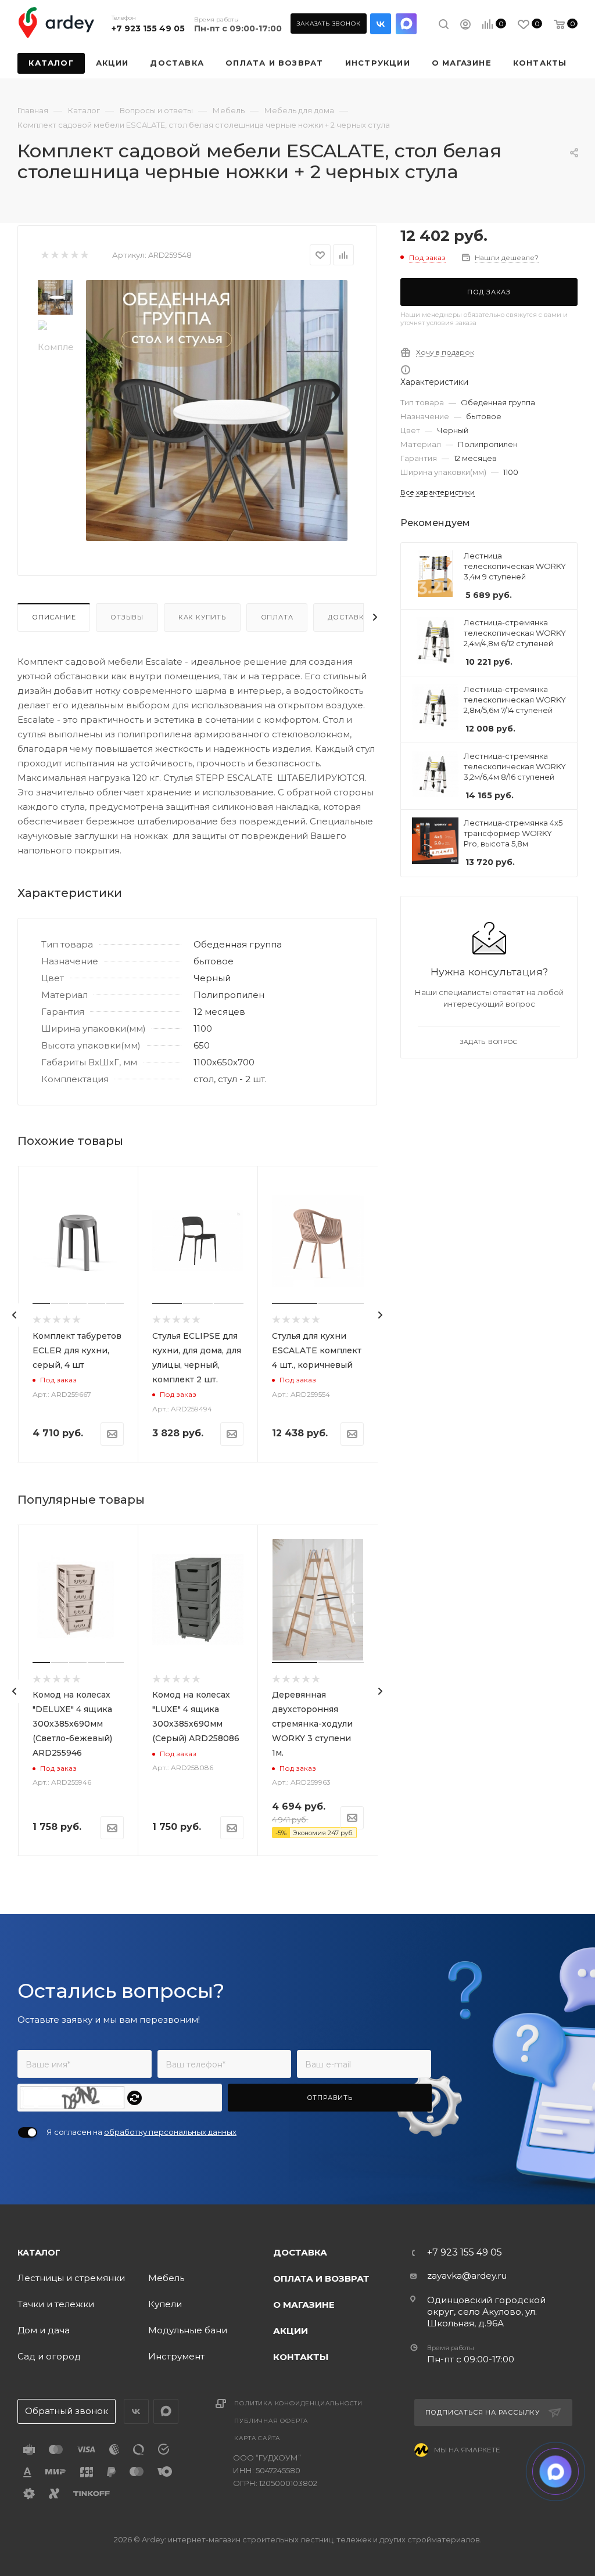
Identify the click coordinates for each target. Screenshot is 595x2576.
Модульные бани (188, 2330)
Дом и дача (44, 2330)
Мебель (166, 2278)
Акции (291, 2331)
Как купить (202, 617)
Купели (165, 2304)
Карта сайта (257, 2438)
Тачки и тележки (56, 2304)
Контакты (301, 2357)
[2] (54, 255)
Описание (54, 617)
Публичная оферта (271, 2421)
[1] (44, 255)
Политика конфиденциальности (298, 2403)
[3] (64, 255)
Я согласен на (141, 2132)
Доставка (348, 617)
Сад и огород (49, 2356)
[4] (74, 255)
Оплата (277, 617)
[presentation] (15, 1315)
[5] (84, 255)
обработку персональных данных (170, 2132)
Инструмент (176, 2356)
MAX (406, 24)
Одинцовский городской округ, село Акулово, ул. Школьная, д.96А (486, 2312)
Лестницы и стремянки (71, 2278)
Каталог (39, 2253)
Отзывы (127, 617)
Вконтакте (381, 24)
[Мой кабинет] (465, 26)
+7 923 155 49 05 (148, 28)
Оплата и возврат (321, 2278)
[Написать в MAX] (556, 2472)
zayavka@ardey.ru (467, 2276)
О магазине (304, 2305)
